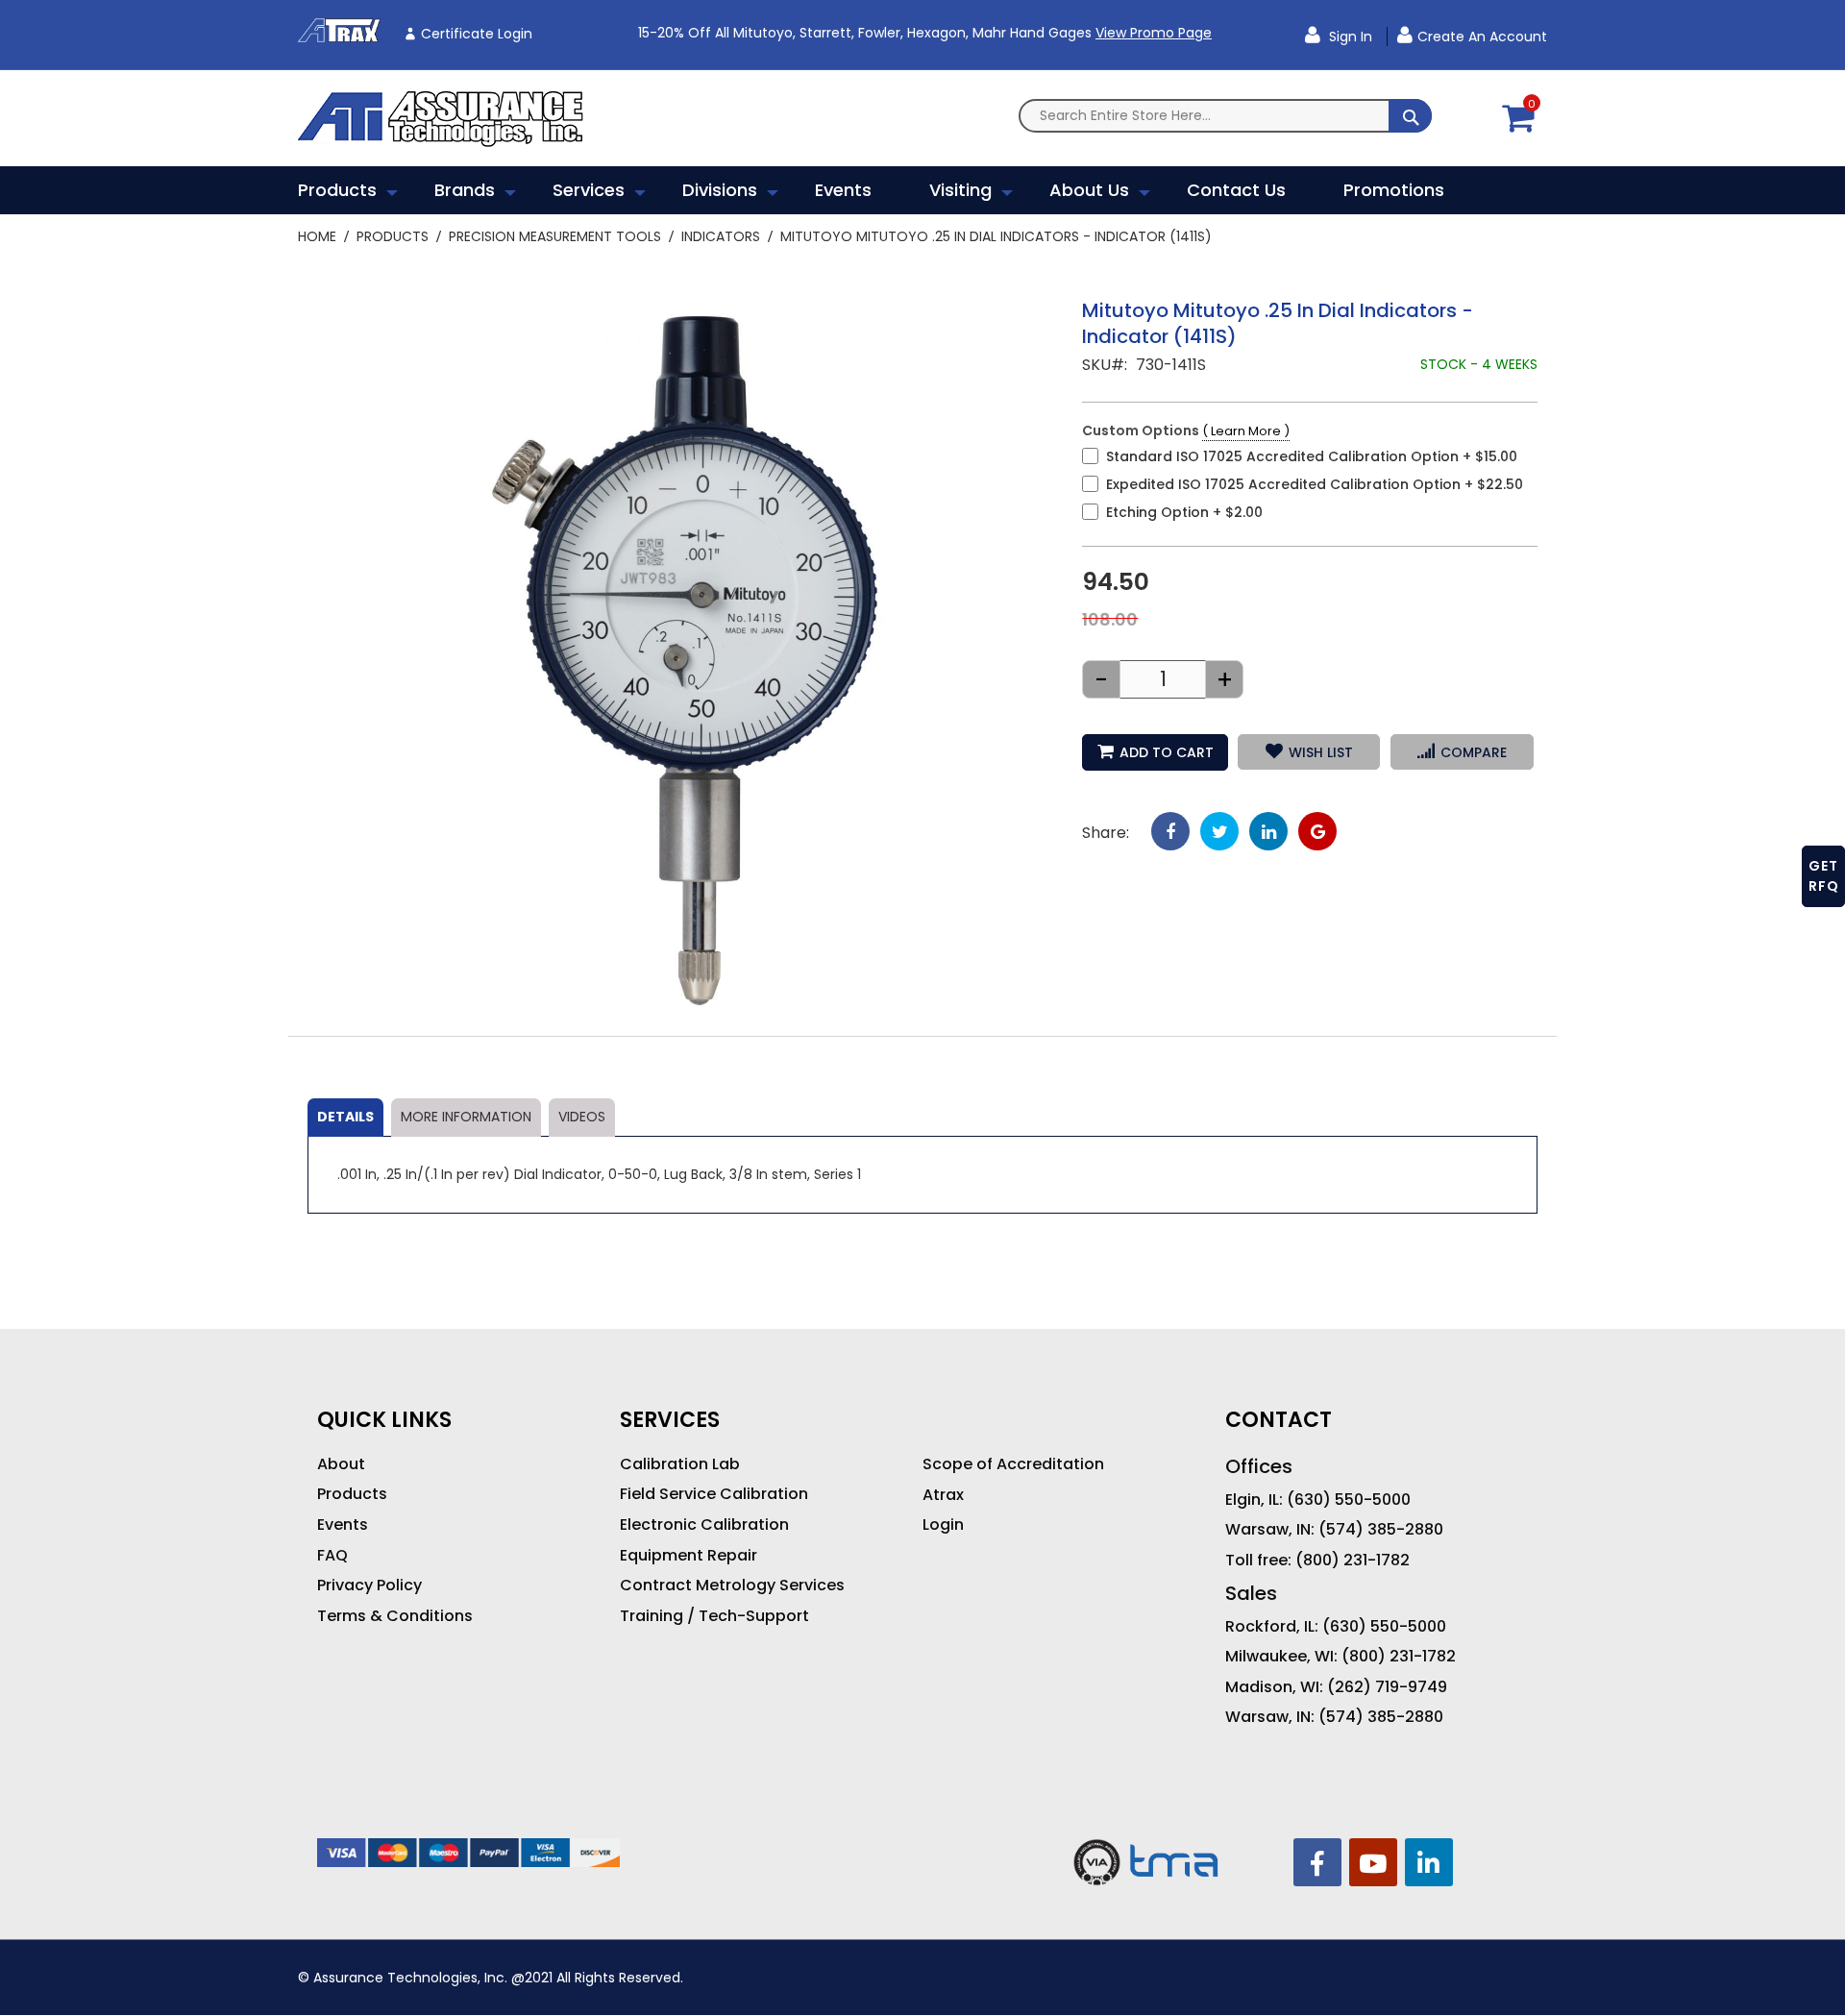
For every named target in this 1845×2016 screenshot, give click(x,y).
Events (343, 1525)
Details (345, 1117)
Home (317, 236)
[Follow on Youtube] (1373, 1862)
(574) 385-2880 (1381, 1530)
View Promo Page (1154, 33)
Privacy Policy (369, 1586)
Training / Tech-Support (714, 1616)
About (341, 1464)
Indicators (721, 236)
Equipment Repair (689, 1556)
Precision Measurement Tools (555, 236)
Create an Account (1482, 37)
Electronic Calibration (704, 1525)
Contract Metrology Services (732, 1586)
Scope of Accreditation (1013, 1464)
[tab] (345, 1118)
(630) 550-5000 (1349, 1500)
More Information (466, 1117)
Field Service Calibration (714, 1494)
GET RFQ (1824, 876)
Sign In (1349, 37)
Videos (582, 1117)
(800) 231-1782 (1353, 1561)
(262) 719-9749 (1387, 1687)
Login (943, 1525)
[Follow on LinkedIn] (1429, 1862)
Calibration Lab (680, 1464)
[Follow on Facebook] (1317, 1862)
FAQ (332, 1556)
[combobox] (1225, 116)
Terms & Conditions (395, 1616)
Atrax (943, 1495)
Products (393, 236)
